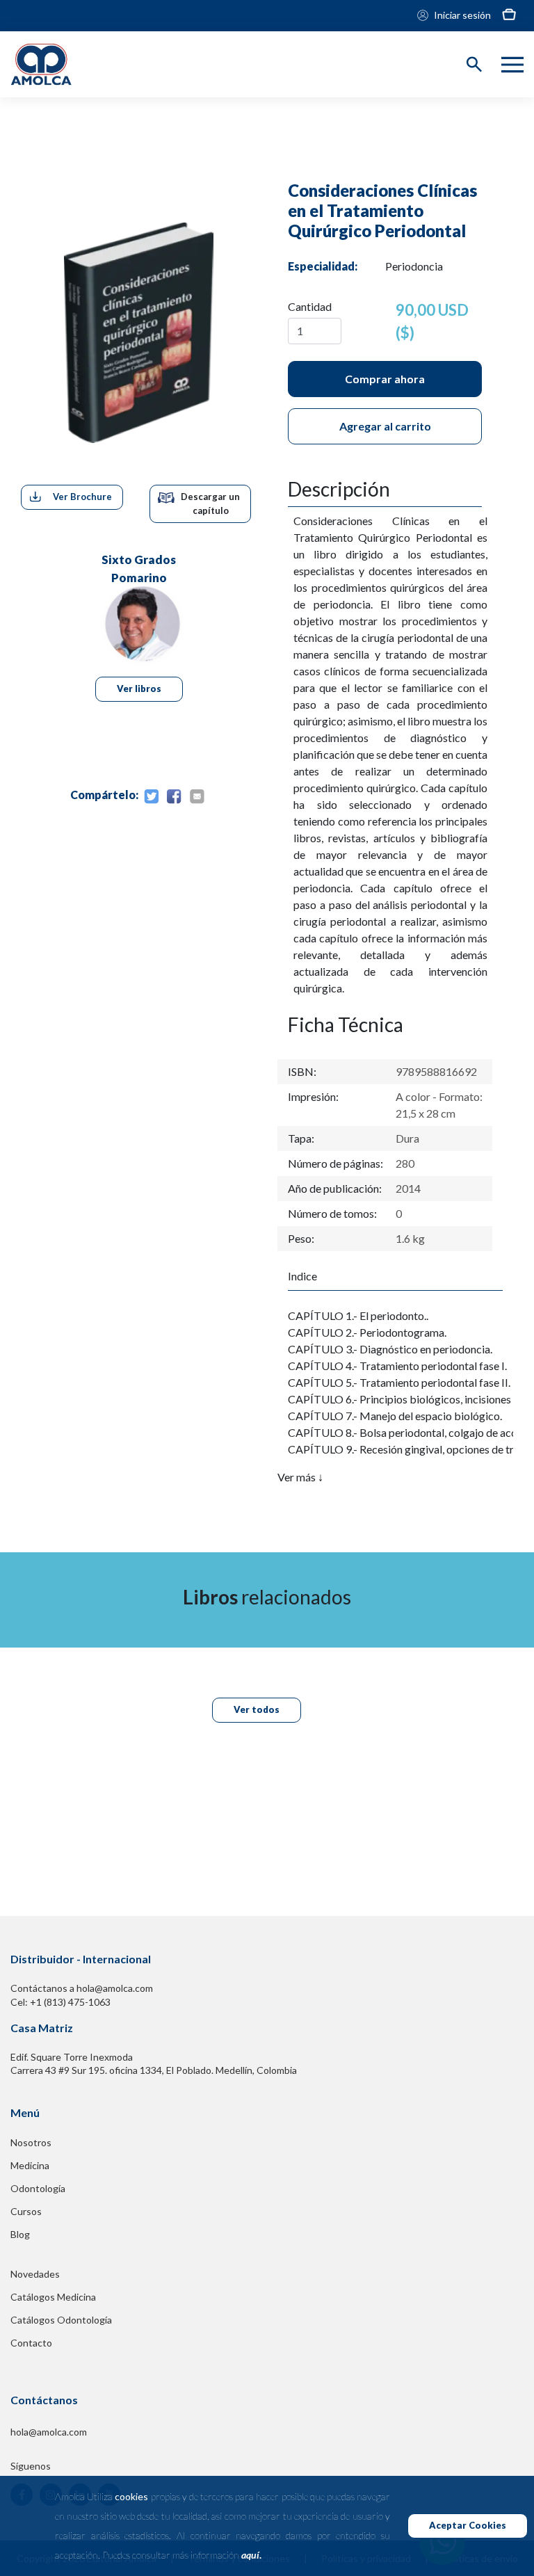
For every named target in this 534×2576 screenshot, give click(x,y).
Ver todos (257, 1709)
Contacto (31, 2343)
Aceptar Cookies (468, 2525)
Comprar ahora (385, 379)
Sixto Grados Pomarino (139, 567)
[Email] (197, 797)
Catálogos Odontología (61, 2320)
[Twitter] (151, 797)
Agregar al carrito (385, 426)
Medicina (30, 2165)
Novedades (35, 2274)
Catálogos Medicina (53, 2297)
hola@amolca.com (49, 2432)
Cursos (26, 2211)
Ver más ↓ (300, 1477)
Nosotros (31, 2142)
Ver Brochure (82, 497)
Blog (20, 2234)
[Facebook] (174, 797)
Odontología (38, 2188)
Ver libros (139, 689)
